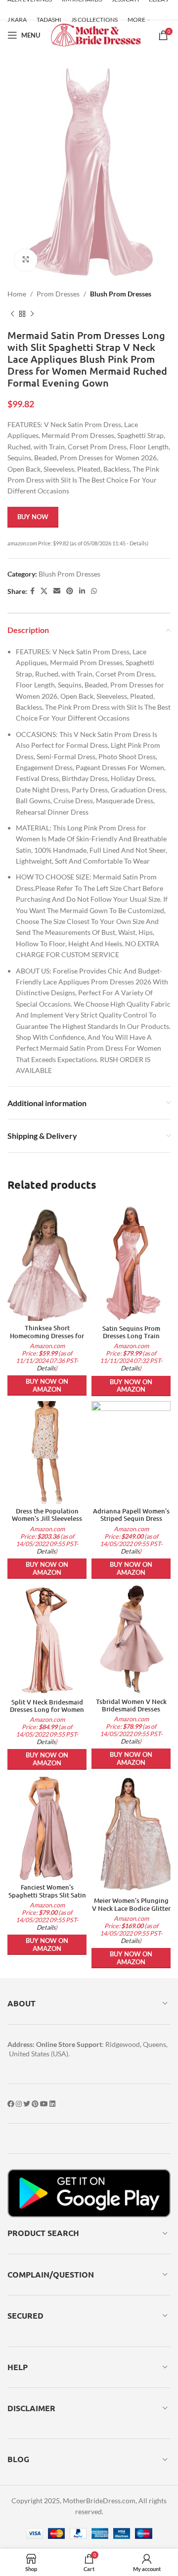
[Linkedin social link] (82, 591)
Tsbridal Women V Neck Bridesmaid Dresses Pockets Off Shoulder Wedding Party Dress (131, 1713)
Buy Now (33, 517)
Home (17, 294)
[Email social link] (57, 591)
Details (46, 1368)
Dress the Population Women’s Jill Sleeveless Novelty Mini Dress (47, 1518)
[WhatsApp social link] (94, 591)
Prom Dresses (58, 294)
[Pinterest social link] (70, 591)
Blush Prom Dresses (121, 294)
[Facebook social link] (32, 591)
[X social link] (44, 591)
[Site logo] (96, 34)
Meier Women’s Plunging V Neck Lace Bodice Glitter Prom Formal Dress (131, 1908)
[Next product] (32, 314)
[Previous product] (12, 314)
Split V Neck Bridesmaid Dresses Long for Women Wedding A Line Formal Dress (47, 1713)
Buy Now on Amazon (47, 1385)
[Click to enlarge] (26, 260)
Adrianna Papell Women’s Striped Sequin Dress (131, 1515)
